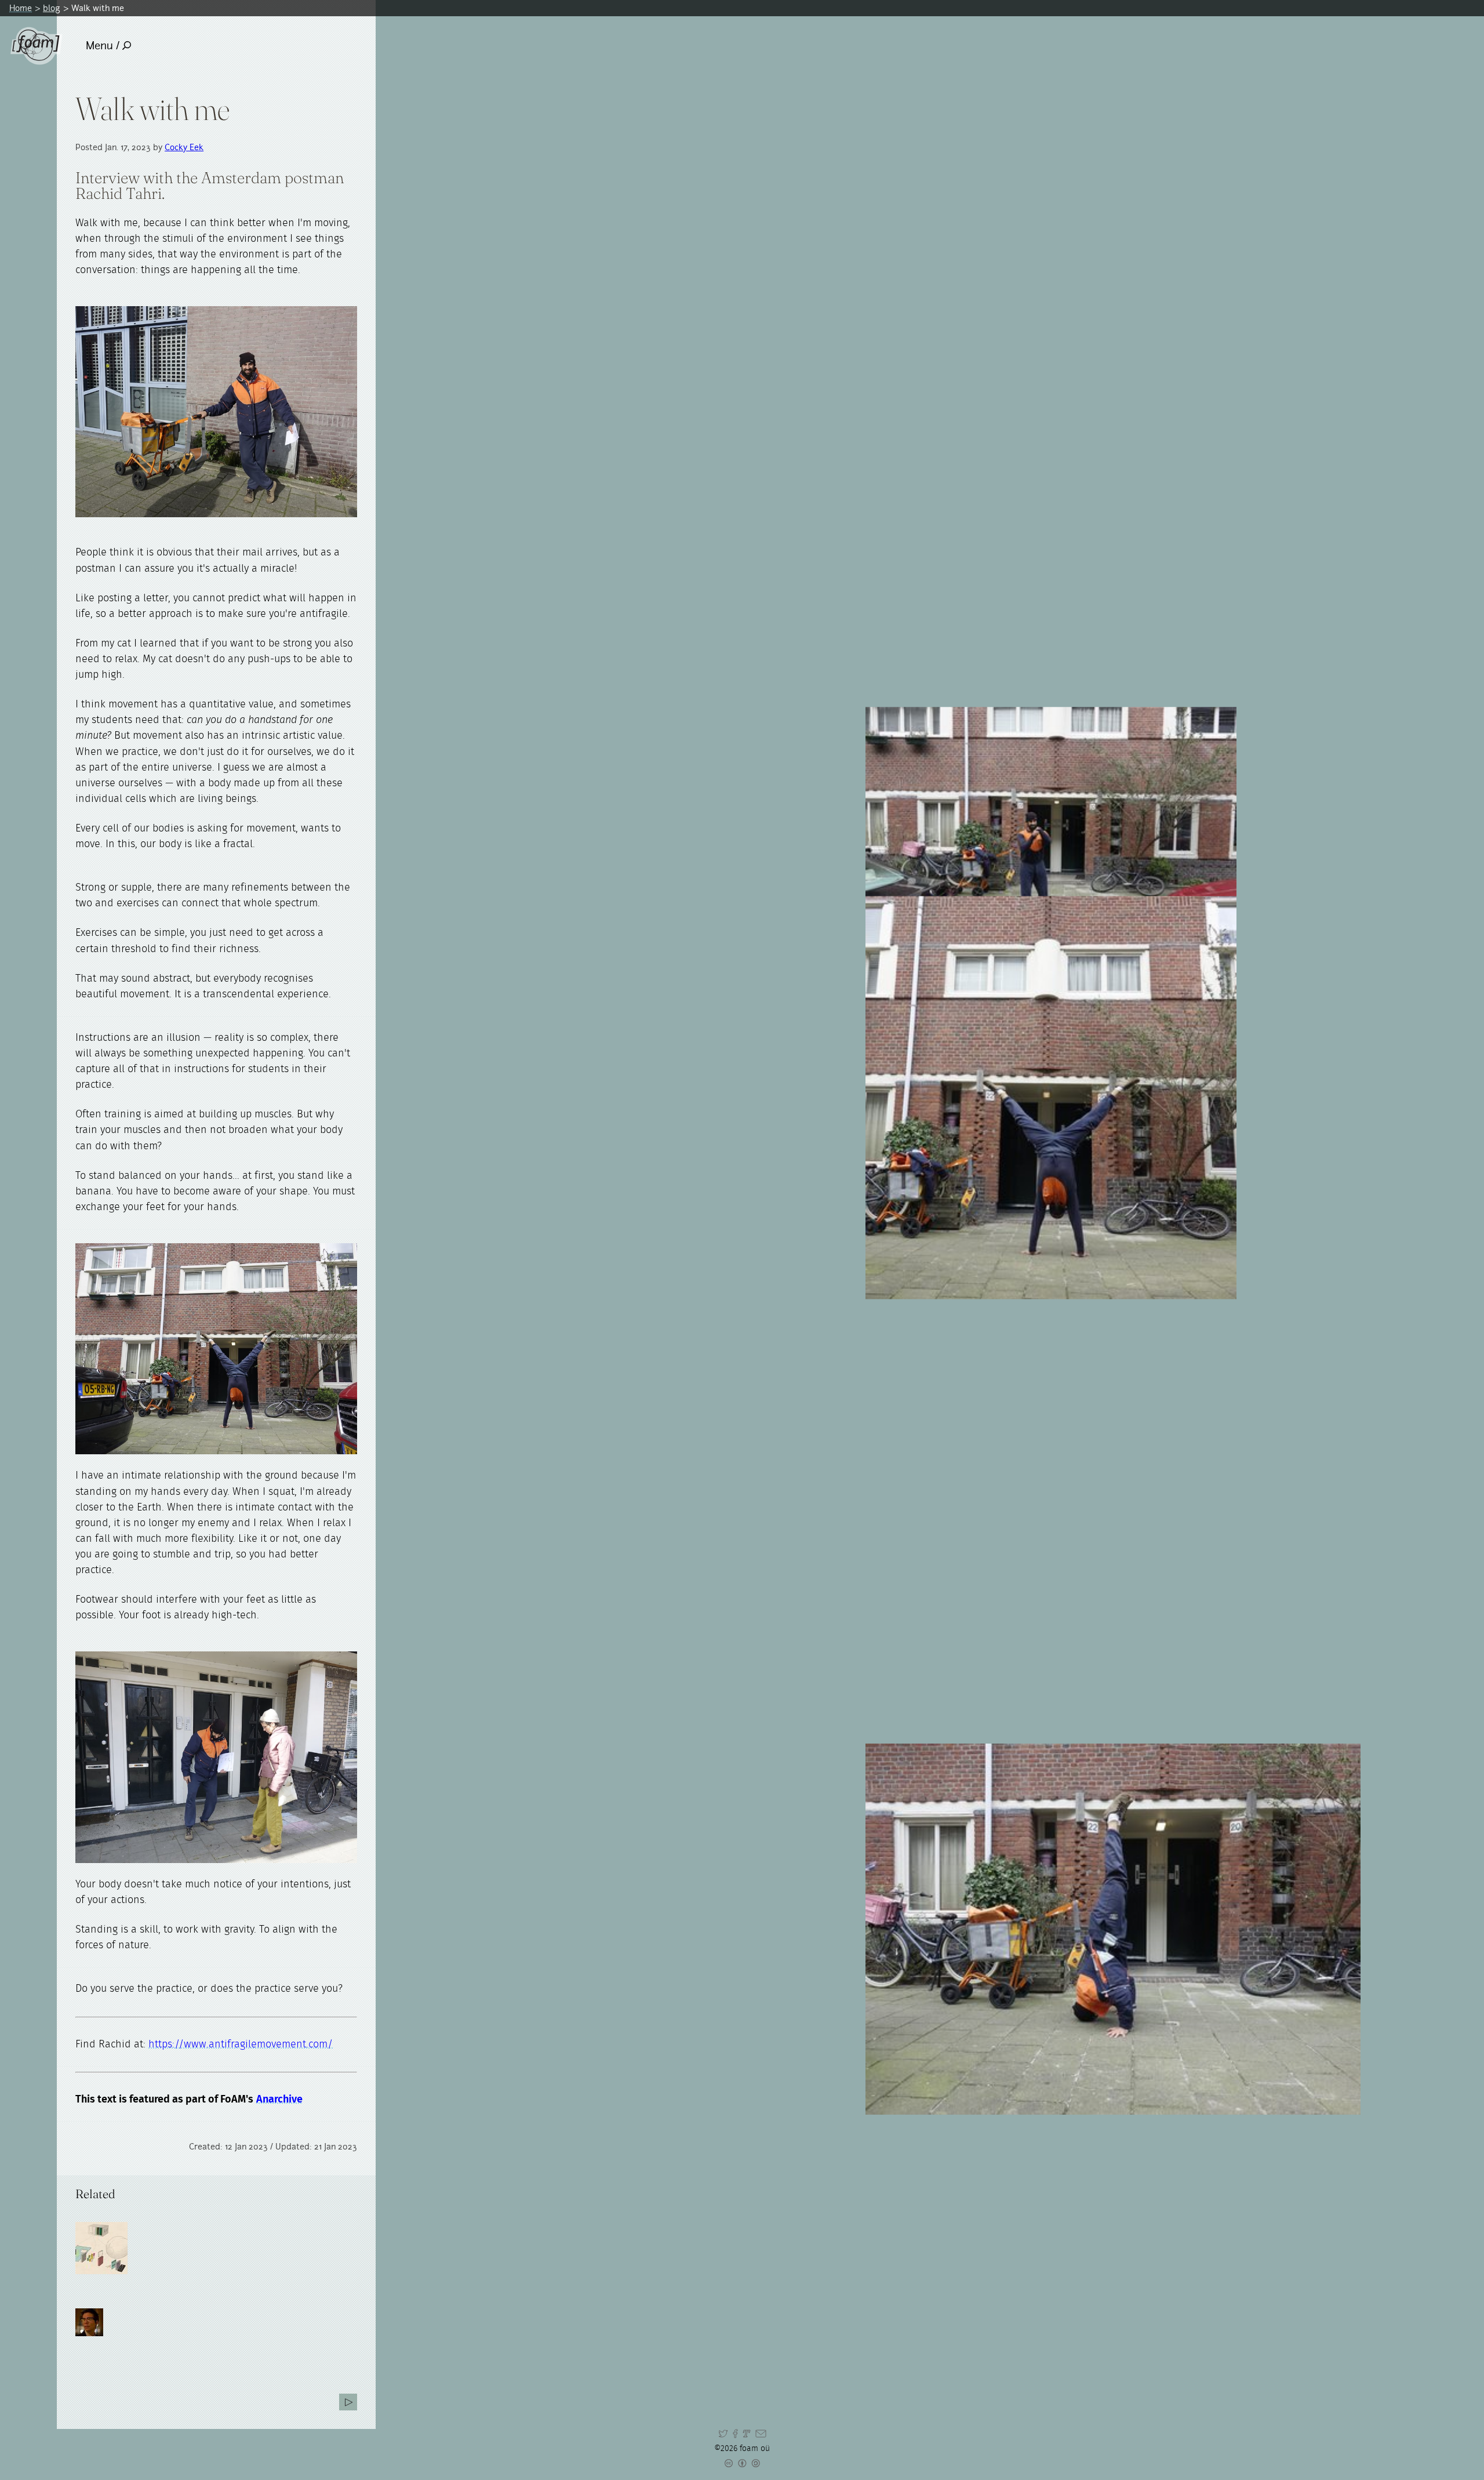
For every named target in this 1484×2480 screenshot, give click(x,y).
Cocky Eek (184, 147)
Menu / (103, 46)
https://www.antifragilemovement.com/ (241, 2045)
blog (52, 8)
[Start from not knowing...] (348, 2402)
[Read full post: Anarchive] (101, 2248)
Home (21, 8)
